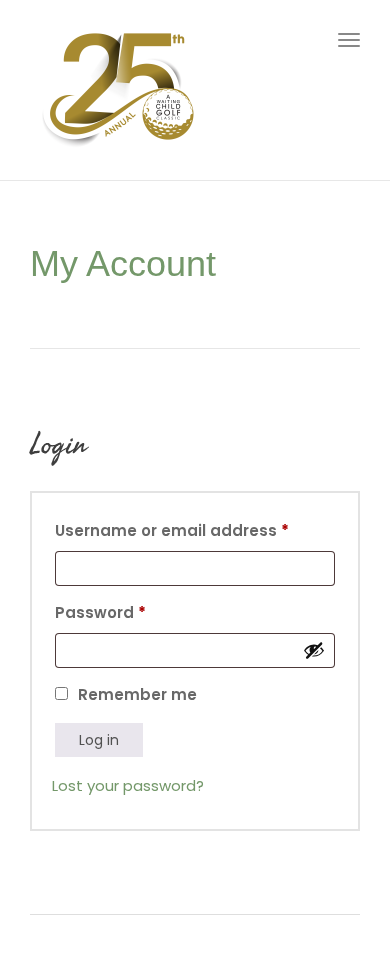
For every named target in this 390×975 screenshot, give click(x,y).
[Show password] (314, 650)
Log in (99, 740)
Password (136, 610)
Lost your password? (128, 785)
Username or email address (195, 528)
